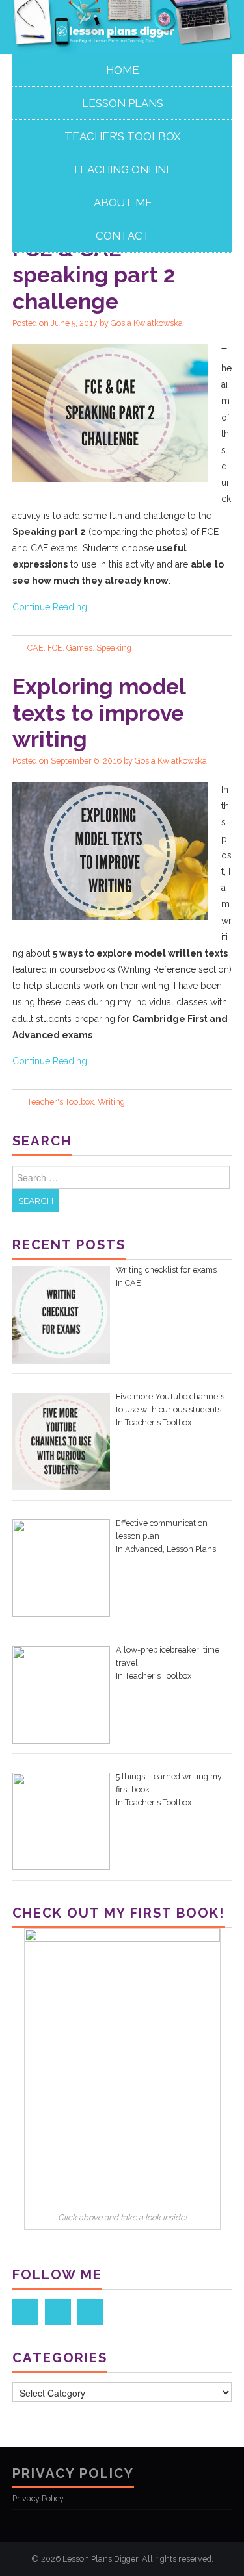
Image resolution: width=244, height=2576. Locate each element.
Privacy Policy (38, 2498)
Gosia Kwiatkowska (147, 323)
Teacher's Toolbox (61, 1102)
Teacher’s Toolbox (123, 136)
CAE (35, 648)
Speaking (114, 648)
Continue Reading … (53, 607)
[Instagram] (90, 2312)
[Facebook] (25, 2312)
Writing (111, 1102)
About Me (123, 203)
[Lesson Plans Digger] (122, 26)
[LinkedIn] (58, 2312)
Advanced (144, 1549)
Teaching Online (123, 169)
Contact (123, 236)
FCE (55, 648)
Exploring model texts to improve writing (99, 713)
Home (123, 70)
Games (79, 648)
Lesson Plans (123, 103)
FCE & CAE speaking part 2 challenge (94, 275)
